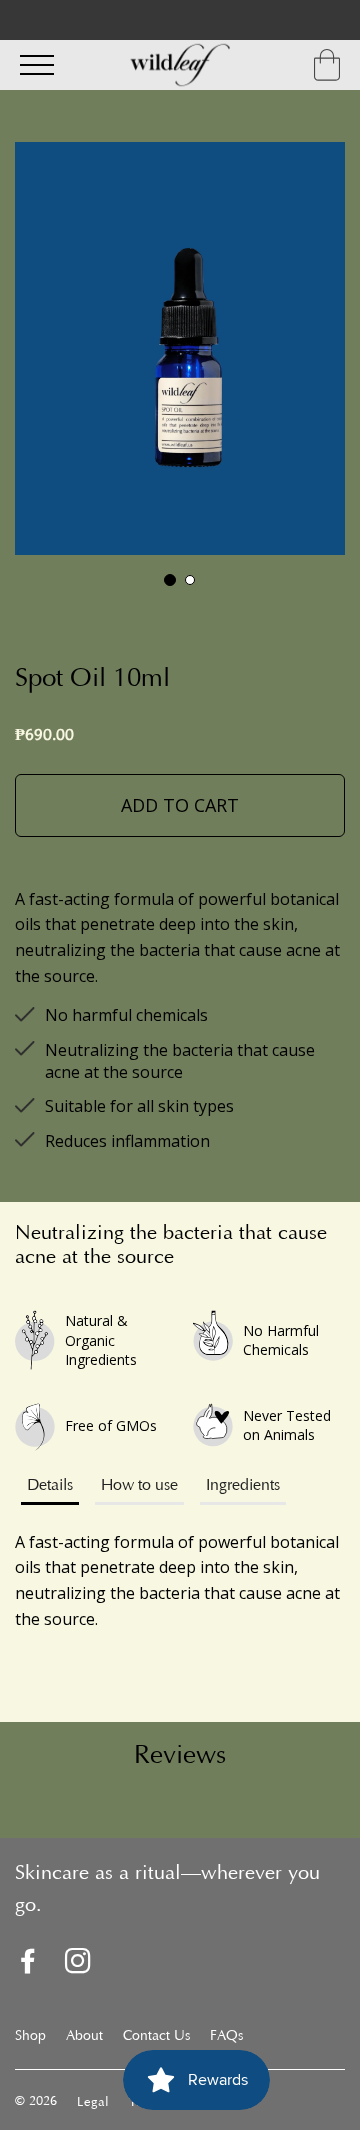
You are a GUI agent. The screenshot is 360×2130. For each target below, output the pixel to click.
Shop (30, 2037)
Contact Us (156, 2037)
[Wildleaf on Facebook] (28, 1965)
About (84, 2037)
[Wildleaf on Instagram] (78, 1965)
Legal (93, 2103)
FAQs (226, 2037)
